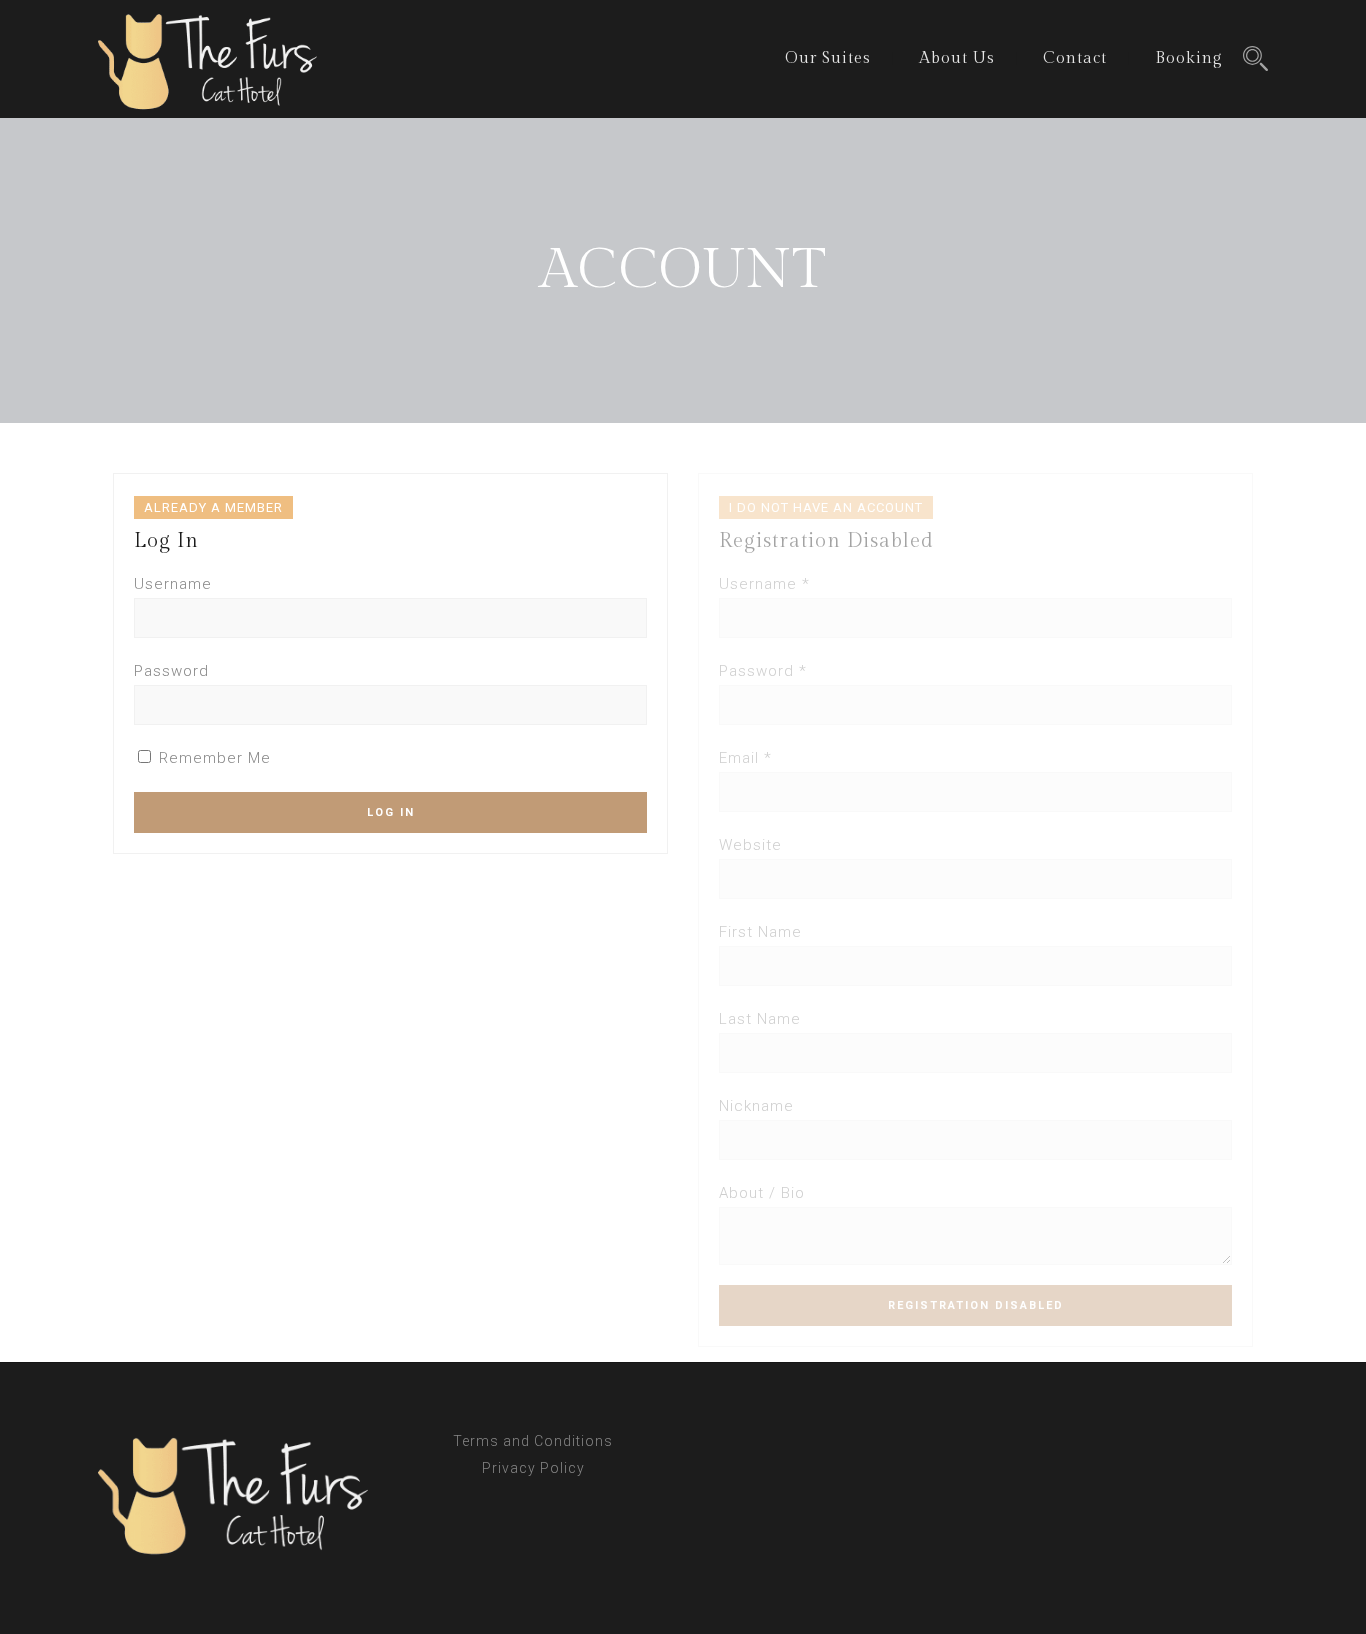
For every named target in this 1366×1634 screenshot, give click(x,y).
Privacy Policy (533, 1468)
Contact (1075, 58)
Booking (1189, 58)
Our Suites (828, 58)
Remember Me (212, 758)
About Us (957, 58)
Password (171, 671)
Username (173, 584)
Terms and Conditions (533, 1441)
